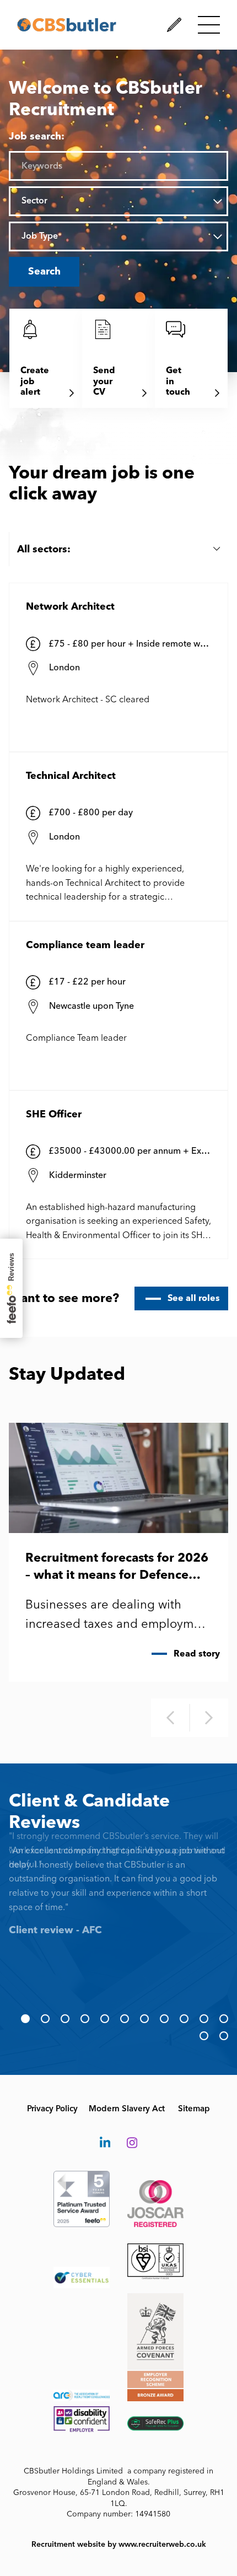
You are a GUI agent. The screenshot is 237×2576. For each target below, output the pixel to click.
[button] (25, 2019)
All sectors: (44, 549)
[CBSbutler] (67, 25)
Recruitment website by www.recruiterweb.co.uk (119, 2544)
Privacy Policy (52, 2109)
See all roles (194, 1298)
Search (44, 271)
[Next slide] (209, 1718)
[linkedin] (105, 2143)
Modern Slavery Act (127, 2109)
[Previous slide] (170, 1718)
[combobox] (128, 201)
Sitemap (194, 2109)
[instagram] (132, 2143)
